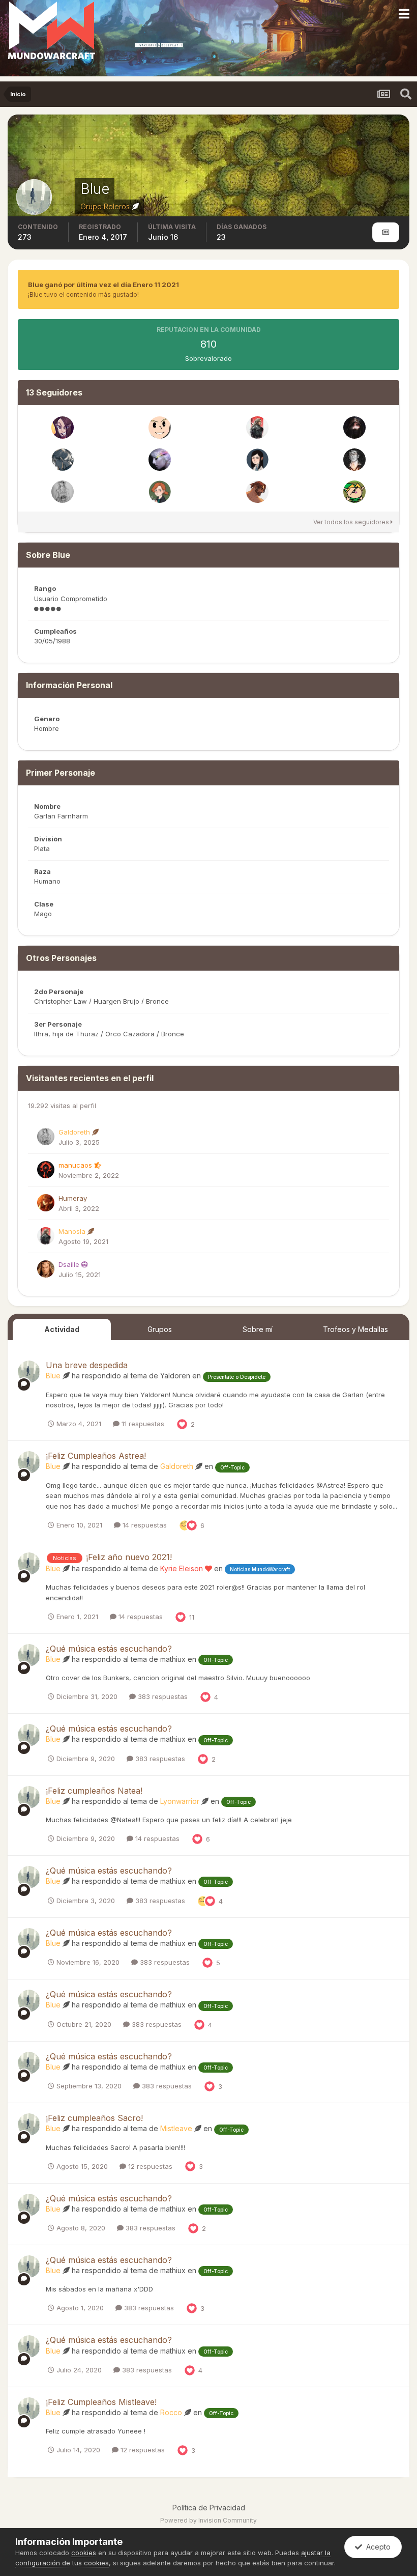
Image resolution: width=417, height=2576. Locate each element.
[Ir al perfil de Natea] (63, 428)
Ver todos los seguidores (352, 522)
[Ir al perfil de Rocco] (354, 492)
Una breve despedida (87, 1365)
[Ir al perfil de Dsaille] (46, 1269)
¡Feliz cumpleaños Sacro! (94, 2118)
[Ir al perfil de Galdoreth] (63, 492)
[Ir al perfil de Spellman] (257, 460)
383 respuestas (162, 1696)
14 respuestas (144, 1525)
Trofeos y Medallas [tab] (355, 1329)
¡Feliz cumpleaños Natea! (94, 1791)
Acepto (376, 2547)
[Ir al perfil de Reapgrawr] (257, 492)
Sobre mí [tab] (258, 1329)
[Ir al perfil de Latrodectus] (354, 460)
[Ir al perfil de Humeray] (46, 1203)
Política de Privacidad (209, 2508)
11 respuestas (142, 1424)
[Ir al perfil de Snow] (160, 492)
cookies (84, 2553)
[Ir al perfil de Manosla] (257, 428)
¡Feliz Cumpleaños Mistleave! (101, 2402)
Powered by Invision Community (208, 2520)
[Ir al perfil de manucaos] (46, 1170)
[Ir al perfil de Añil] (354, 428)
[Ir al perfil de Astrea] (160, 460)
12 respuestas (149, 2166)
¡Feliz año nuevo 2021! (129, 1557)
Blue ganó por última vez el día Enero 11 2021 (103, 285)
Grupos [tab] (160, 1329)
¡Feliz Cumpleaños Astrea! (96, 1456)
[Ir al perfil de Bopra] (160, 428)
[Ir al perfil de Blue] (29, 1372)
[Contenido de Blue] (386, 232)
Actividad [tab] (62, 1329)
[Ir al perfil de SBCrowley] (63, 460)
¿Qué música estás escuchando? (109, 1649)
